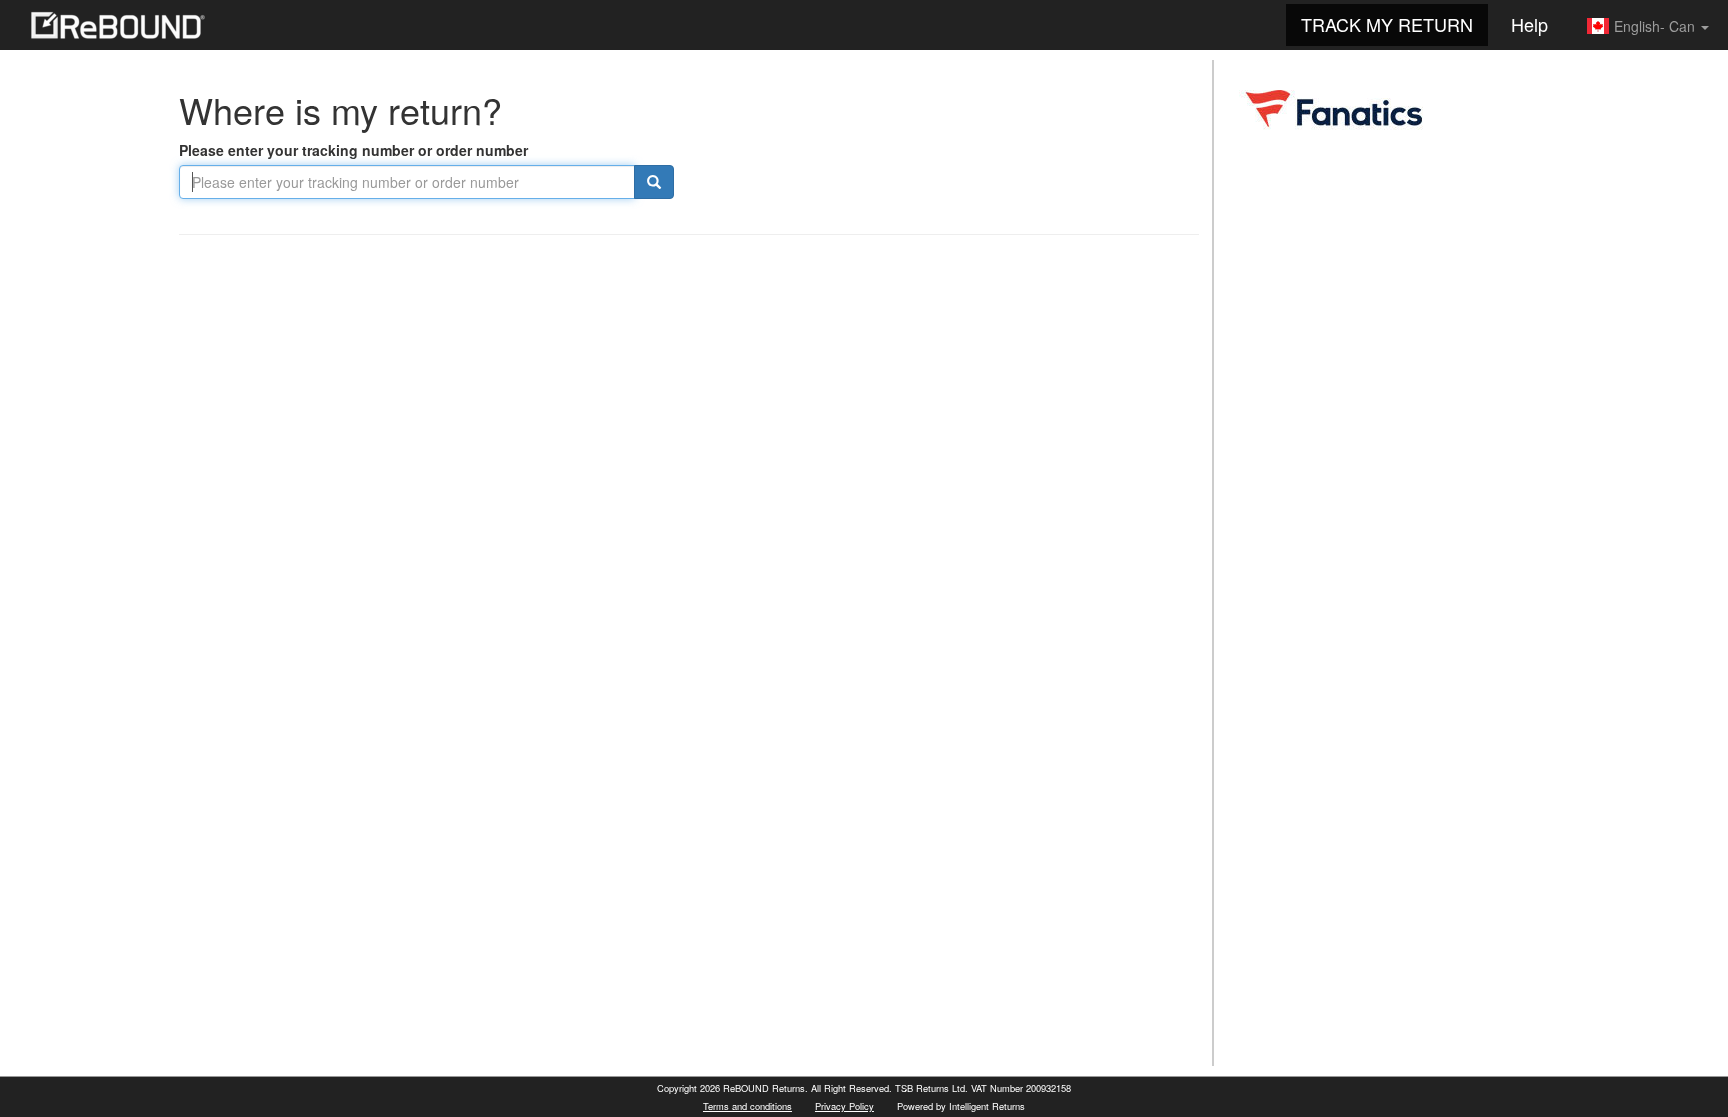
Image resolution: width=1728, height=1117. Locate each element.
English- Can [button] (1654, 26)
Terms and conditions (747, 1106)
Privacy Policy (844, 1106)
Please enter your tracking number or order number (353, 150)
